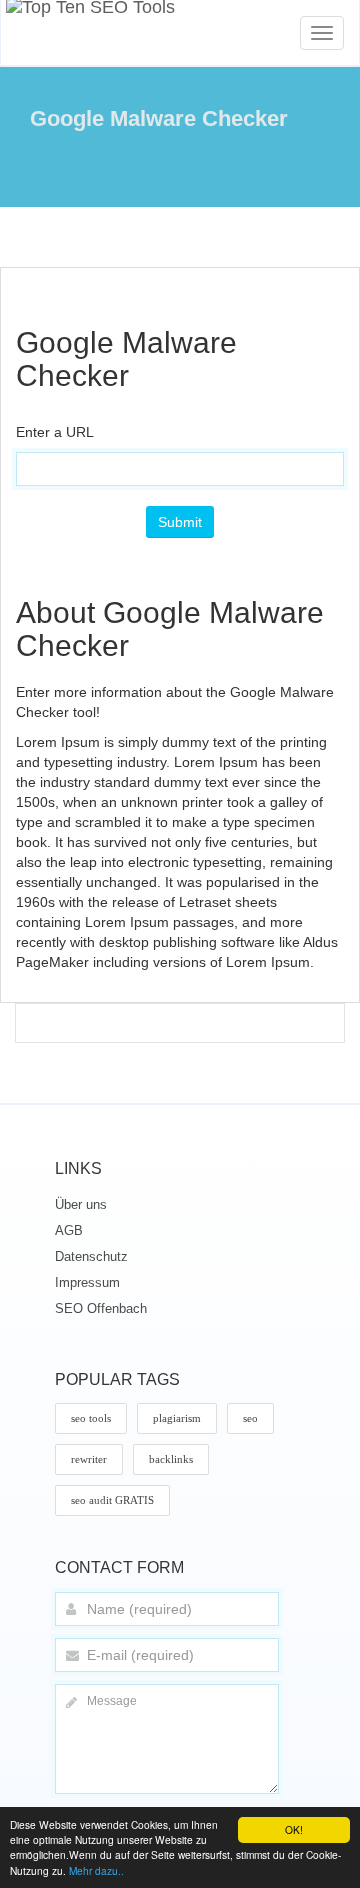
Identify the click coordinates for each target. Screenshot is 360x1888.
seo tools (91, 1418)
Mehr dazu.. (96, 1870)
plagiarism (177, 1418)
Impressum (87, 1282)
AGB (69, 1230)
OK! (294, 1829)
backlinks (171, 1459)
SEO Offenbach (101, 1308)
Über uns (81, 1204)
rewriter (89, 1459)
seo (250, 1418)
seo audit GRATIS (112, 1500)
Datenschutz (91, 1256)
